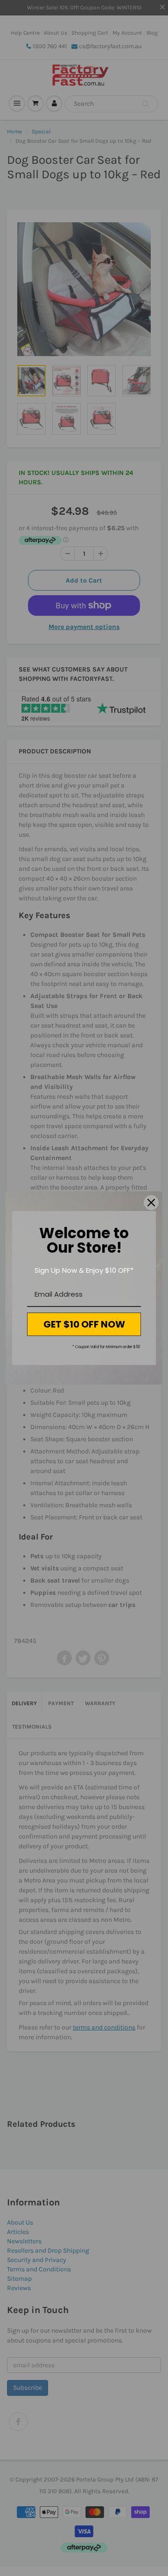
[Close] (151, 1203)
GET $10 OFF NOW (84, 1324)
